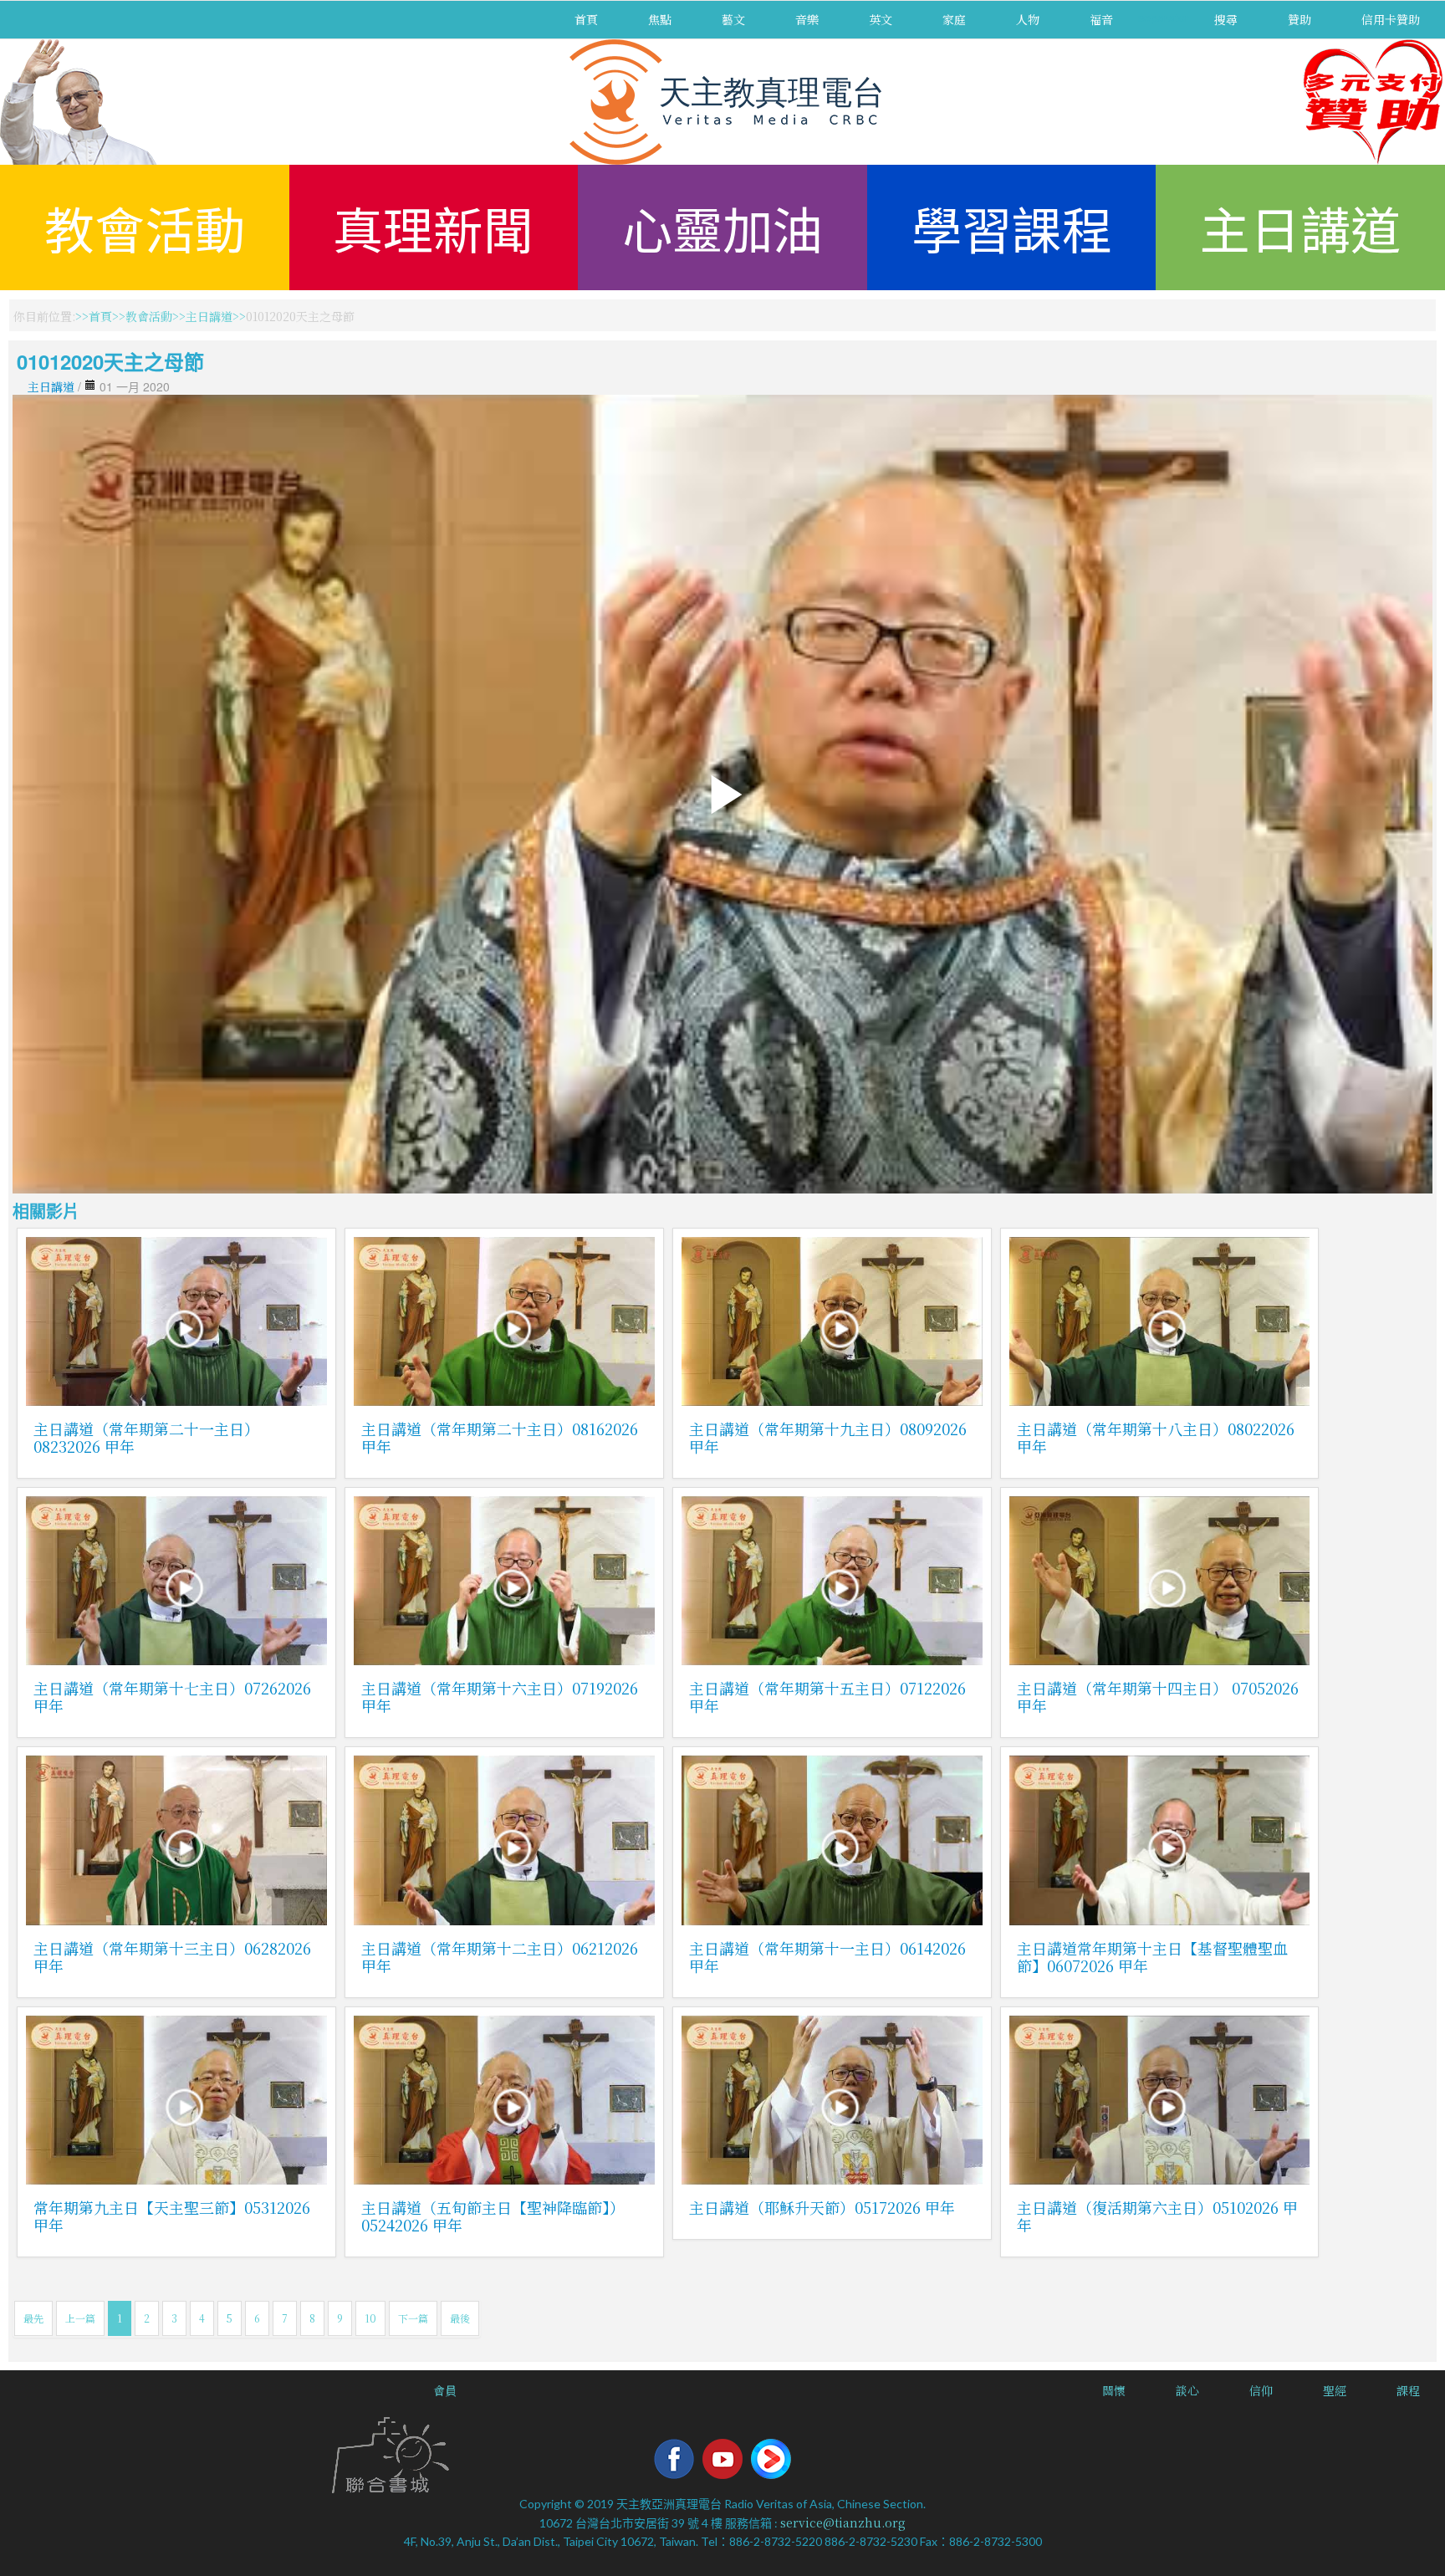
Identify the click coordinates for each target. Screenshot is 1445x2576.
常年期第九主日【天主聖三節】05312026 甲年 (172, 2216)
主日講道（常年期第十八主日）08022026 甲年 (1156, 1437)
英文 (881, 19)
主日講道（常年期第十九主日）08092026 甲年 (828, 1437)
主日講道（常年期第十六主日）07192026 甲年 (500, 1697)
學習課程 (1012, 227)
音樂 (807, 19)
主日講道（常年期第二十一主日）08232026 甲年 (146, 1437)
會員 (445, 2390)
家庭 (954, 19)
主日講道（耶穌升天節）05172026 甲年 (822, 2207)
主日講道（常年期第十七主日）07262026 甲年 (172, 1697)
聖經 (1335, 2390)
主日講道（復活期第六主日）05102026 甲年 (1157, 2216)
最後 (460, 2318)
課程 (1408, 2390)
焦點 (660, 19)
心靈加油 (722, 227)
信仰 (1261, 2390)
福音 (1101, 19)
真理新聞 (433, 227)
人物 (1028, 19)
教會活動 (145, 227)
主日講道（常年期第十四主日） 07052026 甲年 (1158, 1697)
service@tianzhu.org (843, 2522)
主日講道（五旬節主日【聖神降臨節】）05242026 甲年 (493, 2216)
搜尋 (1226, 19)
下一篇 (413, 2318)
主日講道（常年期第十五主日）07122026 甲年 (827, 1697)
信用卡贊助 (1391, 19)
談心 (1187, 2390)
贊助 (1299, 19)
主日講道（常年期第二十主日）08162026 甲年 (500, 1437)
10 (370, 2318)
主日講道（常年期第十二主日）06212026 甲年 (500, 1957)
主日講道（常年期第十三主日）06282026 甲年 (172, 1957)
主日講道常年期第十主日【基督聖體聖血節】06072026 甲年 (1152, 1957)
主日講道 (1300, 227)
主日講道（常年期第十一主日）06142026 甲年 (827, 1957)
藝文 (733, 19)
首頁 (586, 19)
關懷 (1114, 2390)
